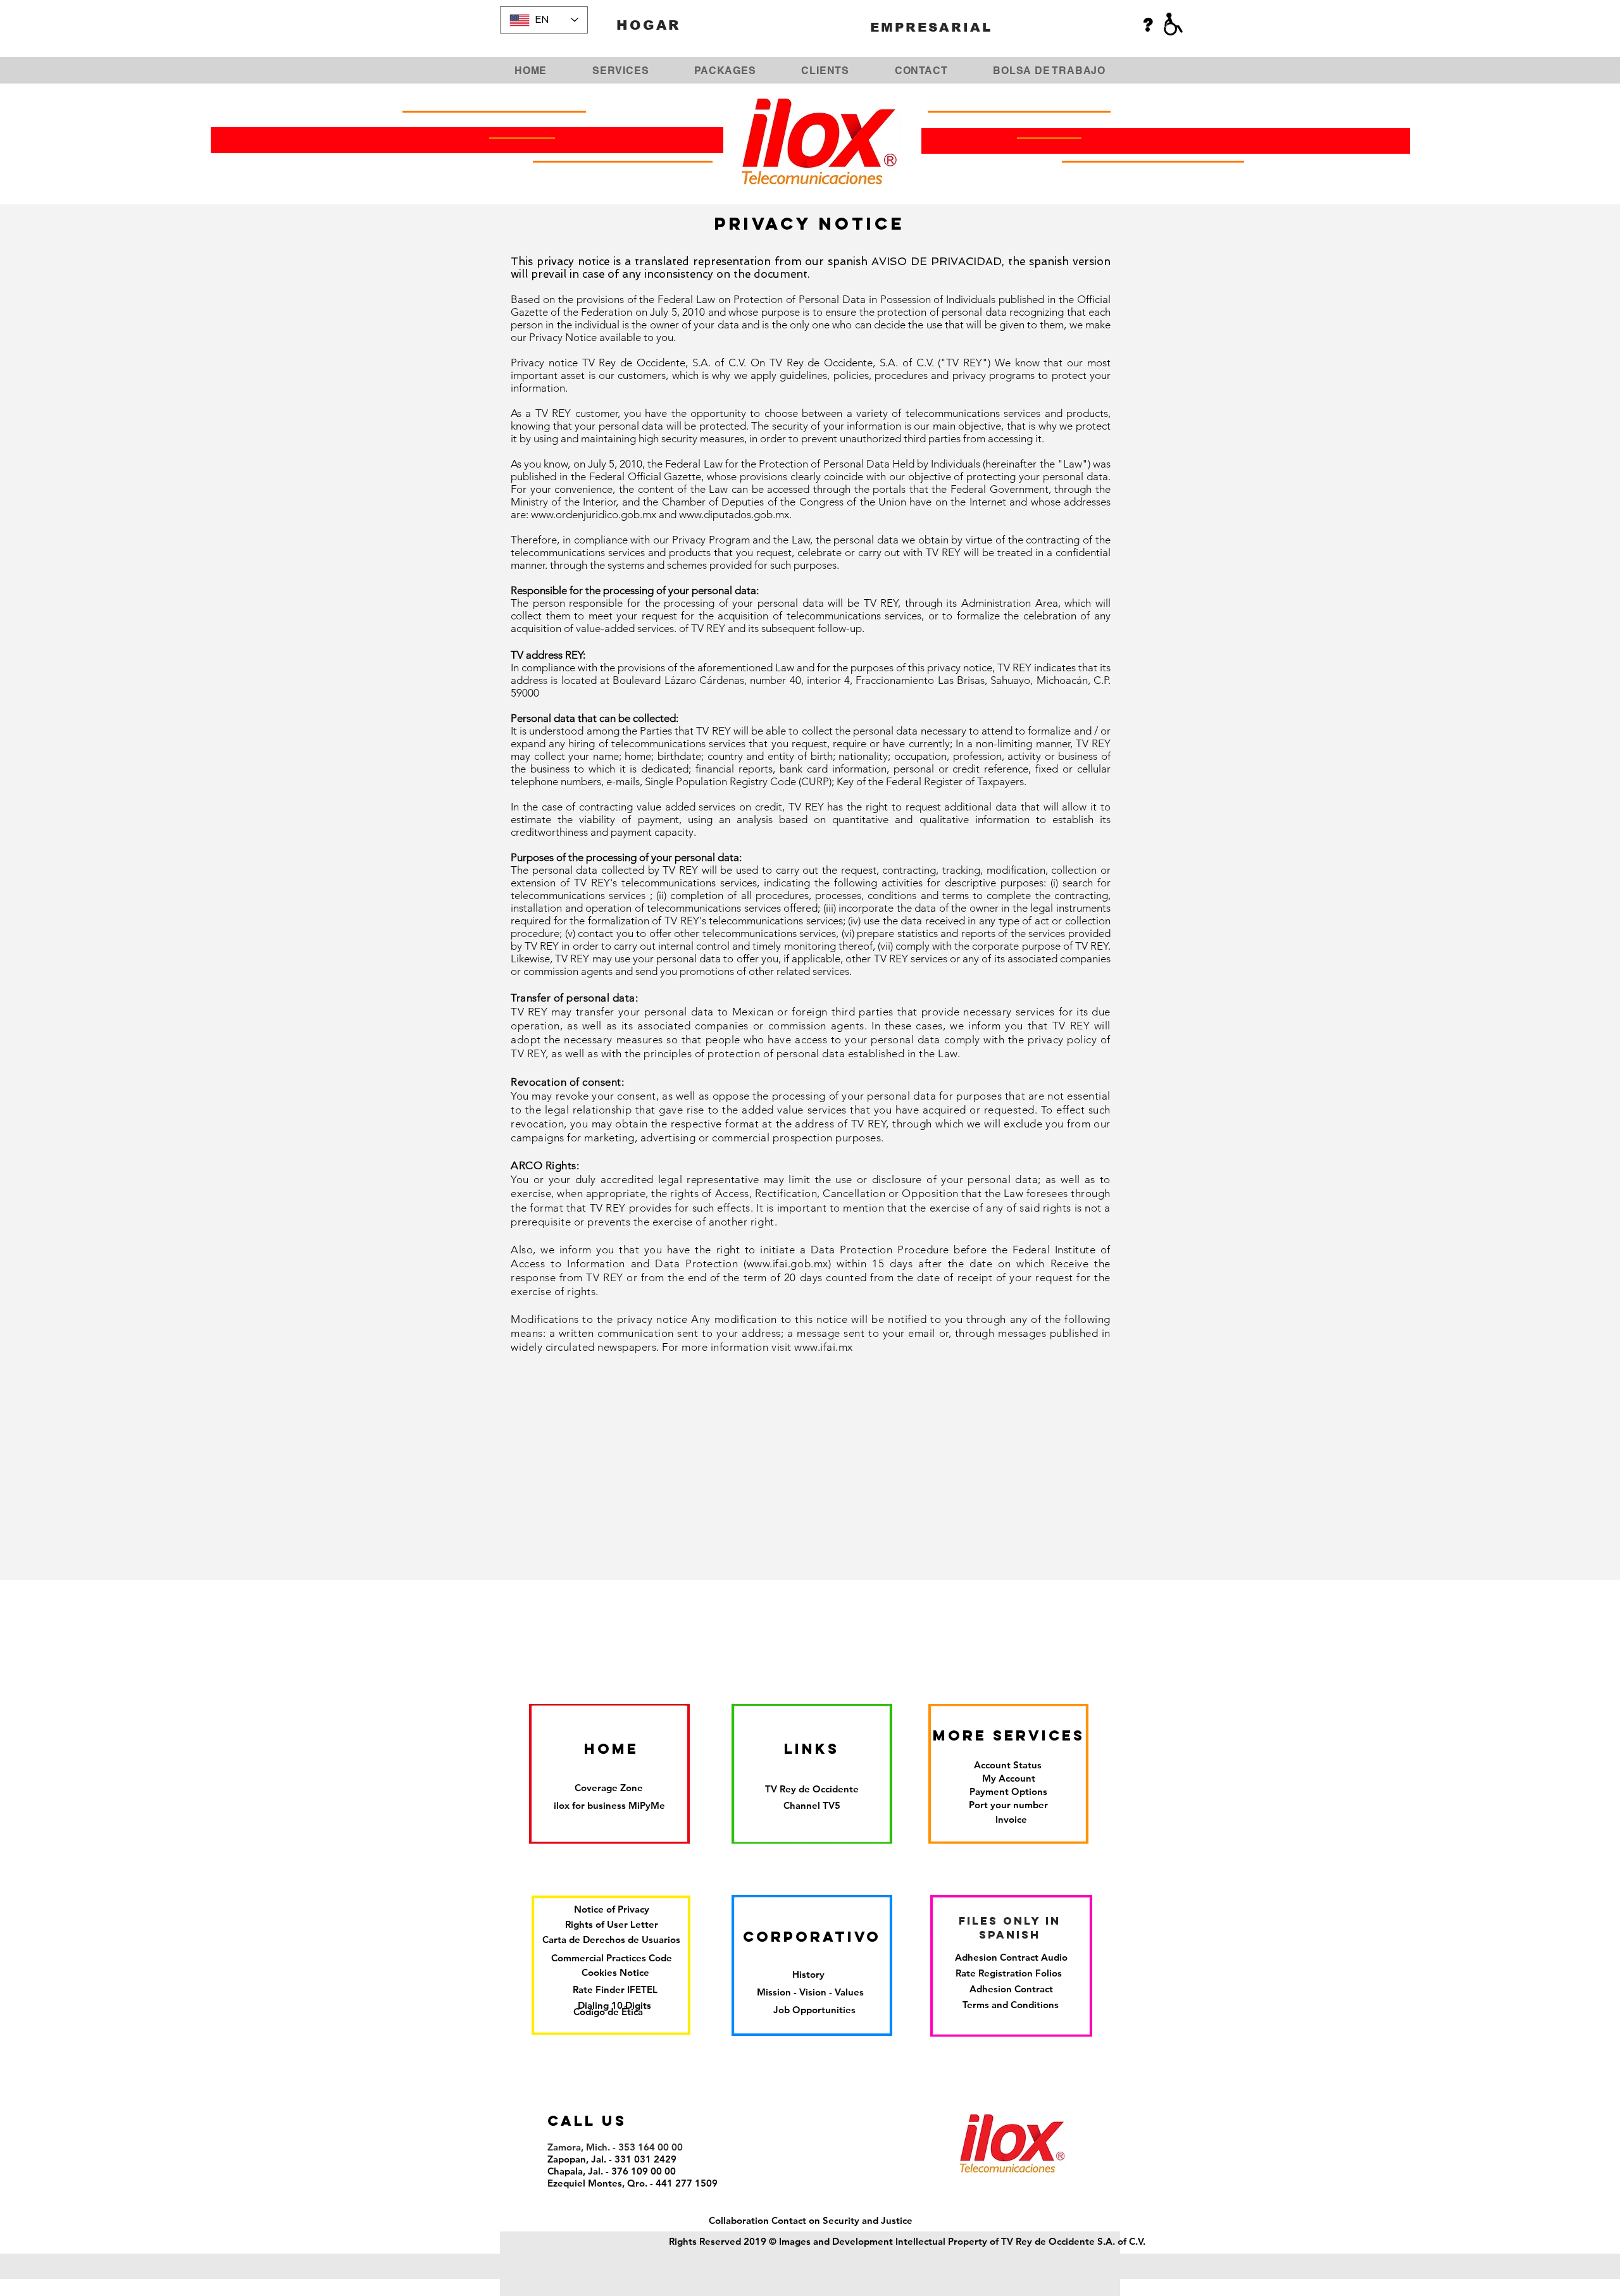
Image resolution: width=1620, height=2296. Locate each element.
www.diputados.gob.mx (734, 514)
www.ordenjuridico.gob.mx (594, 514)
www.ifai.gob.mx (788, 1263)
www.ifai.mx (824, 1347)
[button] (812, 1805)
